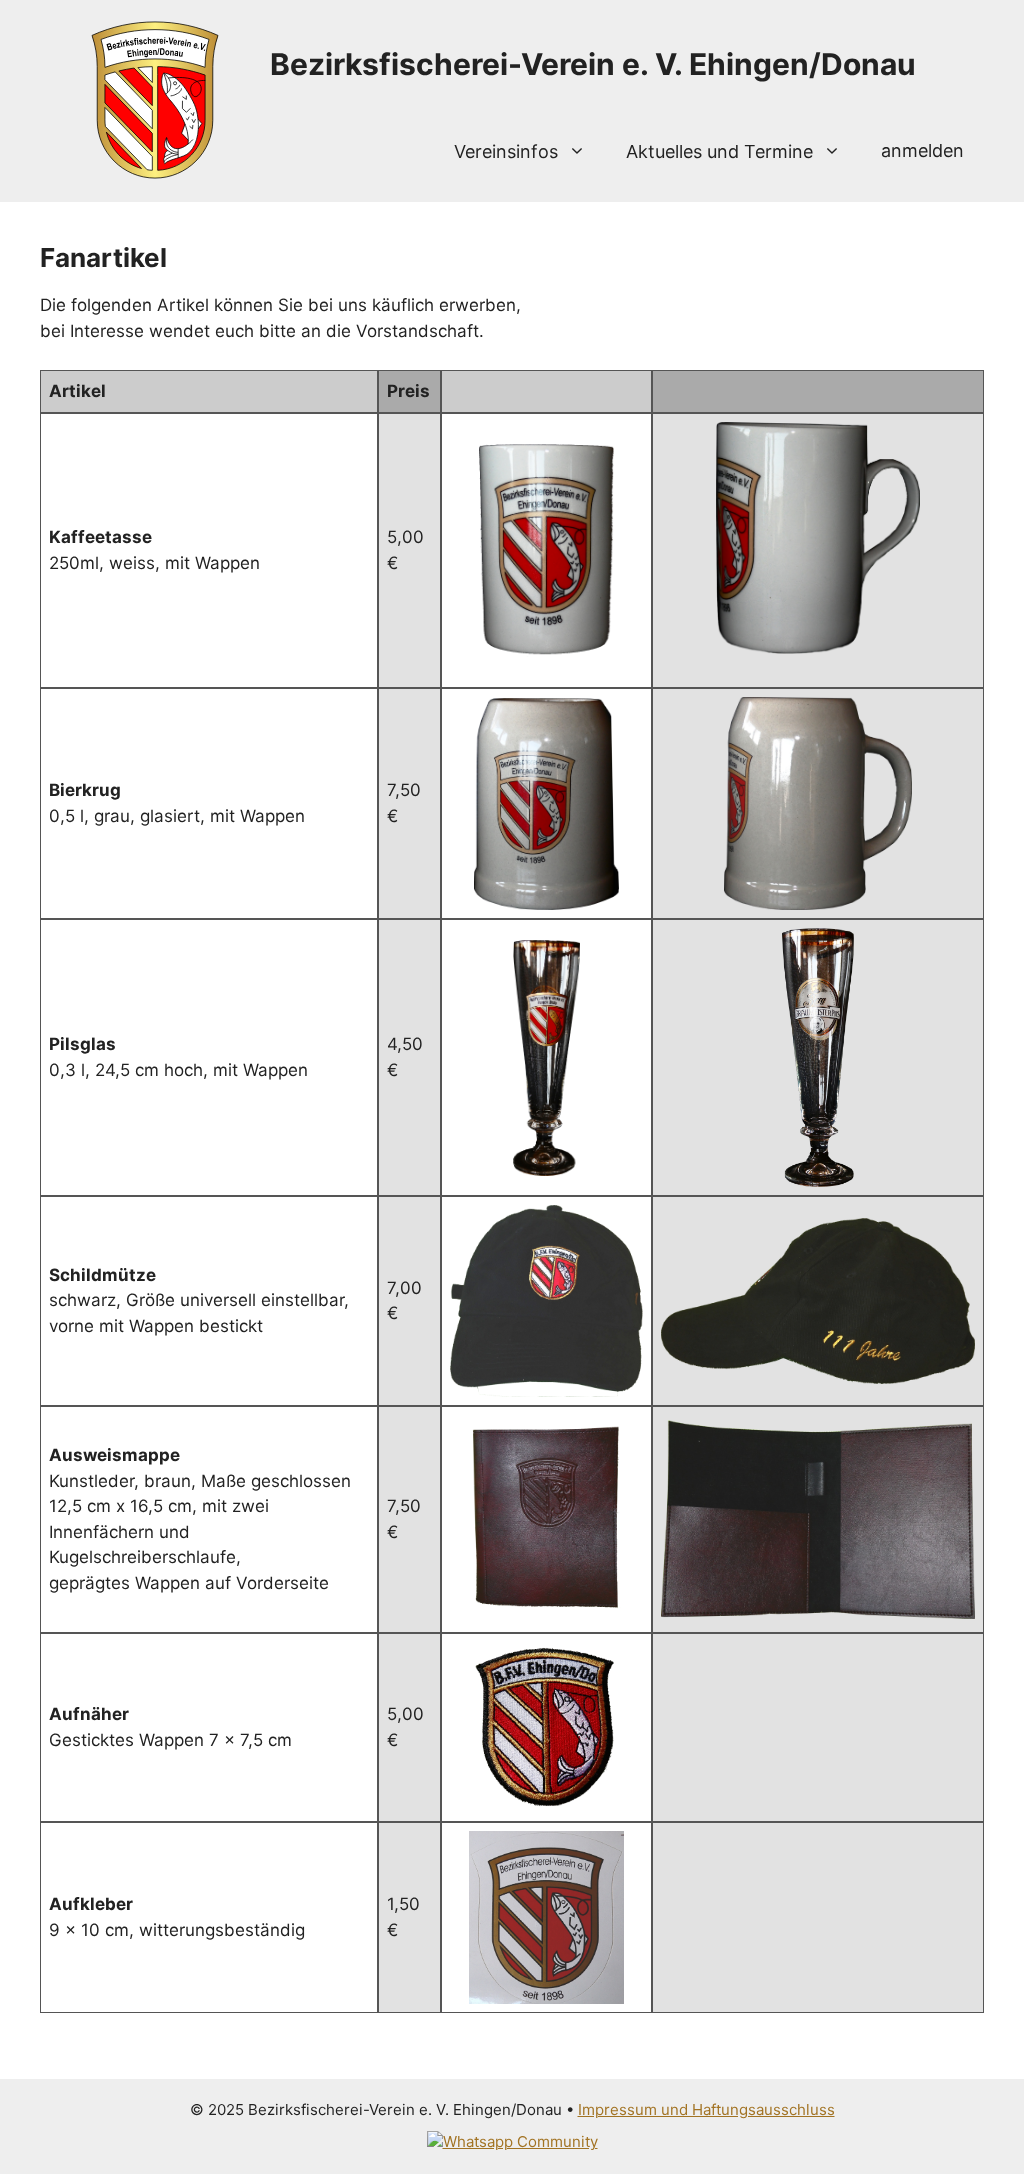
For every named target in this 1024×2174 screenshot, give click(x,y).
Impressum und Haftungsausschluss (706, 2109)
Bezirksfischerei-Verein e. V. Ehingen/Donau (593, 64)
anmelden (922, 150)
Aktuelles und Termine (719, 151)
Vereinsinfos (506, 151)
